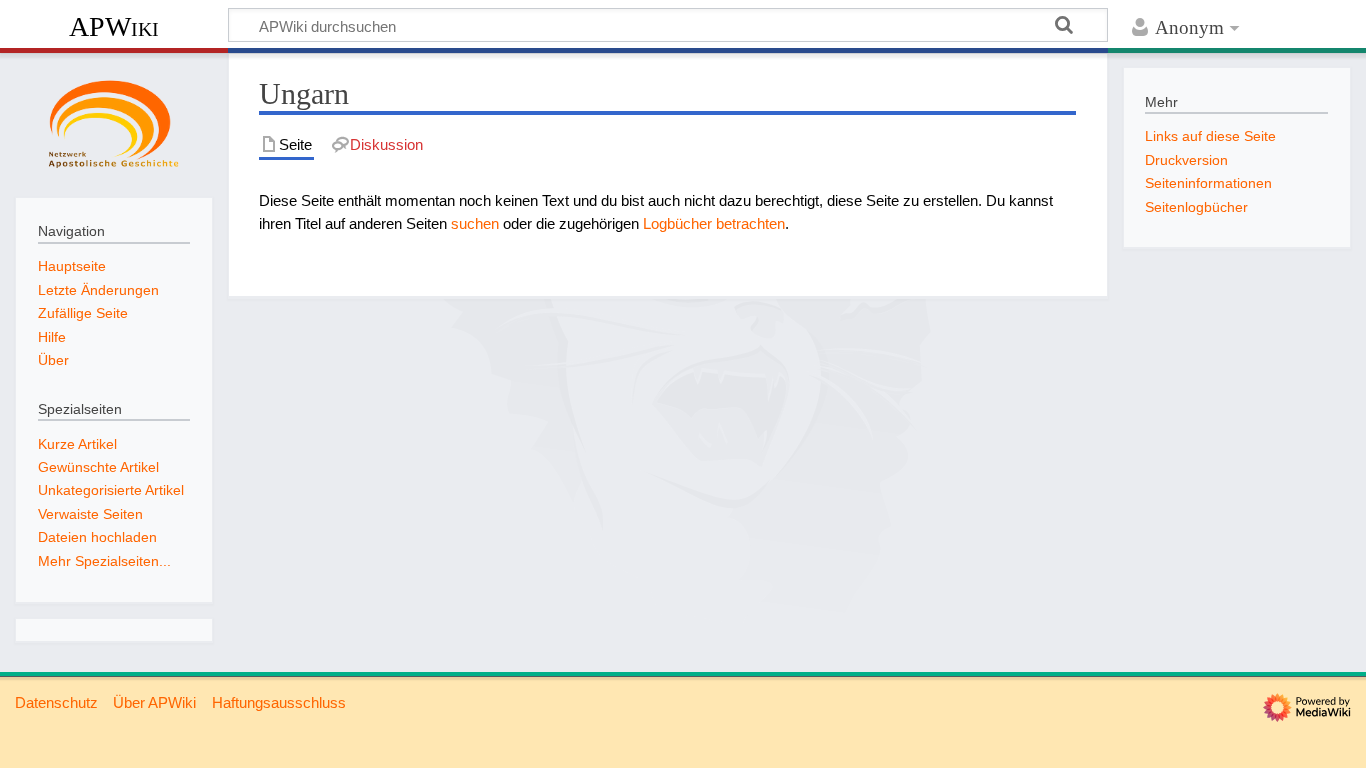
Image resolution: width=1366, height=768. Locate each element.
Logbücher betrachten (714, 223)
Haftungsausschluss (279, 702)
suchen (475, 223)
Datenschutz (56, 702)
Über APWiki (154, 702)
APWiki (114, 26)
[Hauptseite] (114, 123)
